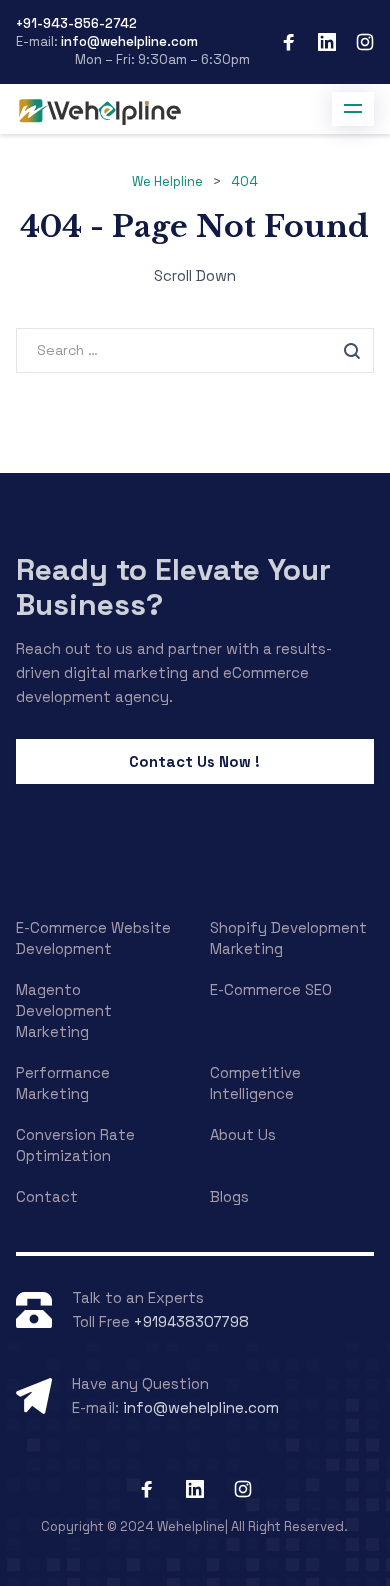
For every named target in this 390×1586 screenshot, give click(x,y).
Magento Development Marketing (64, 1010)
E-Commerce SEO (271, 989)
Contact (47, 1196)
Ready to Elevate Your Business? (173, 586)
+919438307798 (191, 1321)
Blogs (229, 1196)
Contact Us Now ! (194, 761)
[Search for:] (195, 349)
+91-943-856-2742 (76, 23)
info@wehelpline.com (128, 41)
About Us (243, 1134)
